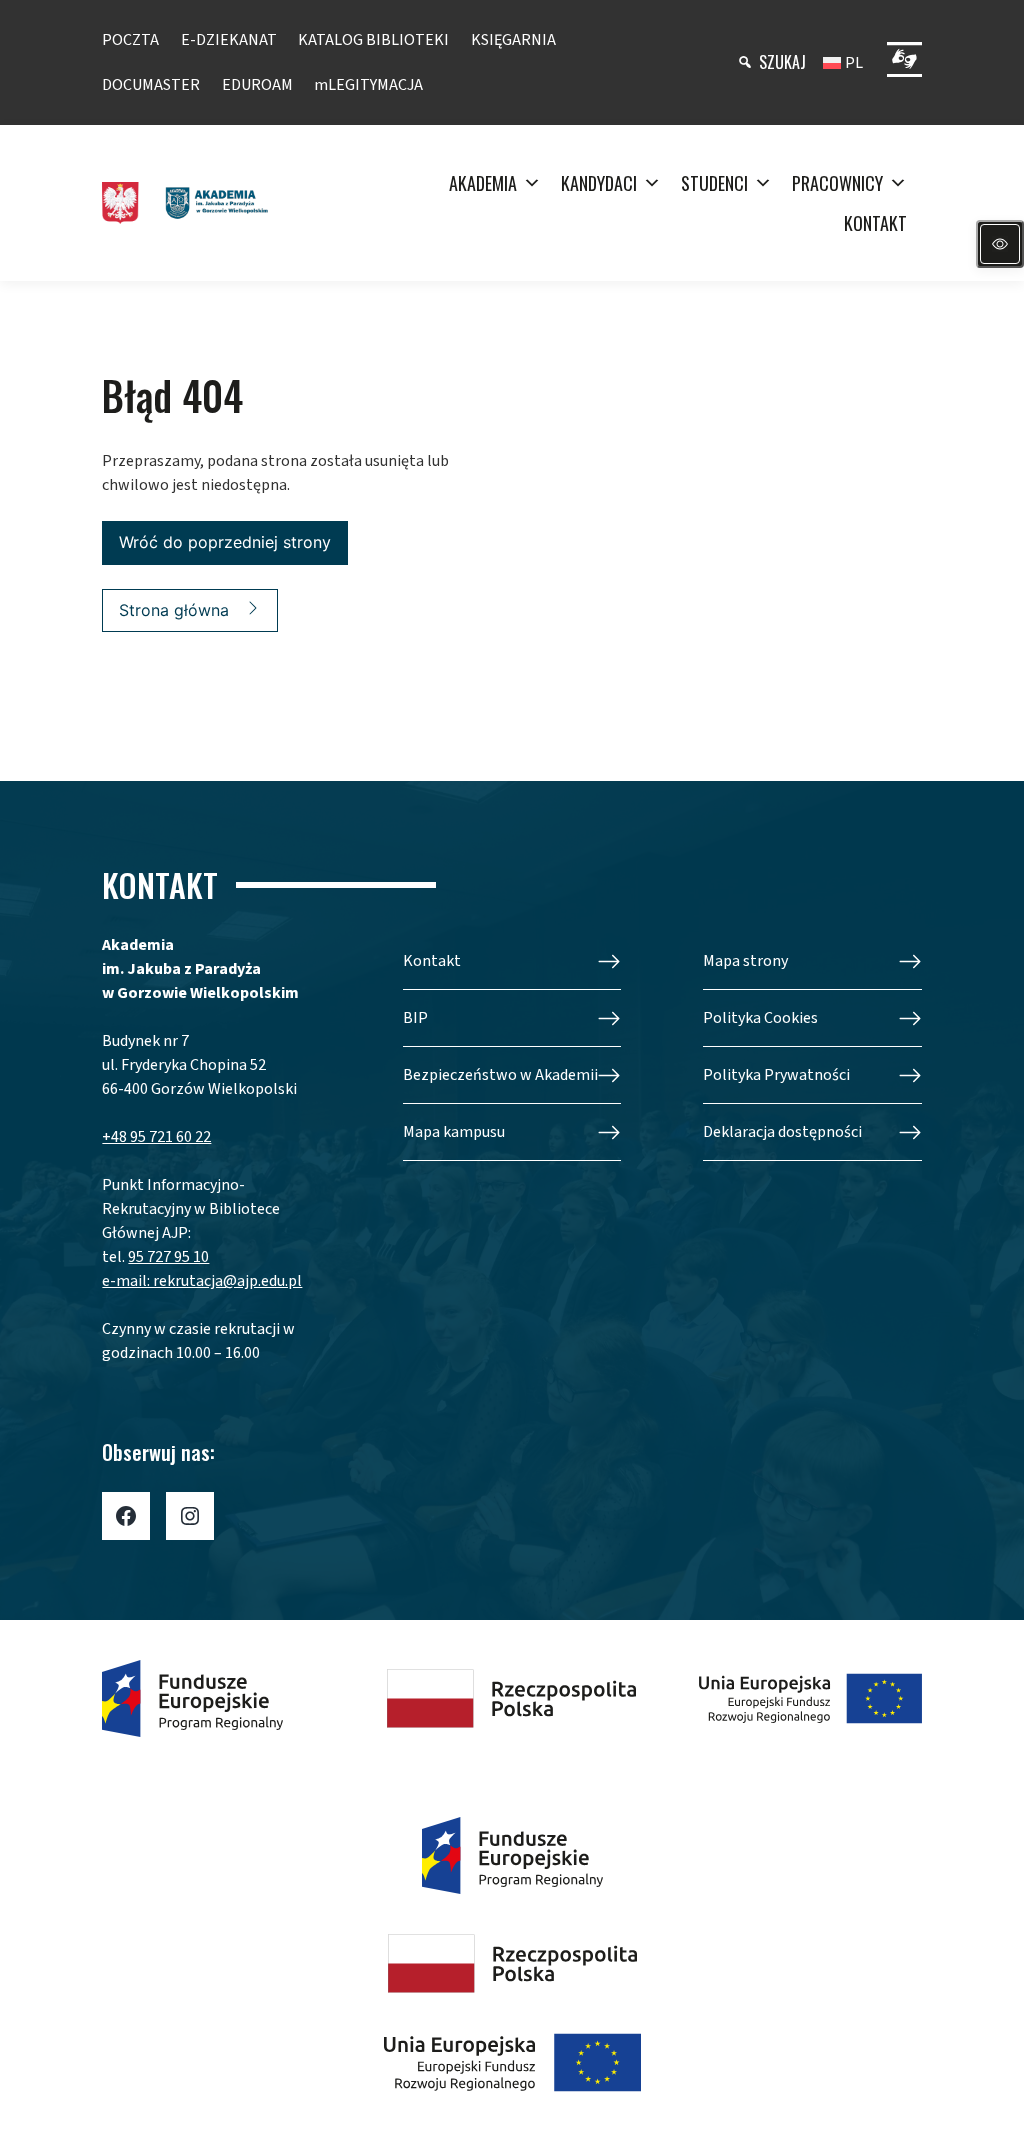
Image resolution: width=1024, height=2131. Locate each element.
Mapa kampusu (454, 1132)
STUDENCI (714, 183)
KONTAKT (875, 223)
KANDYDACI (599, 183)
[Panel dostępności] (1000, 244)
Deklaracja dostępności (782, 1132)
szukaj (782, 62)
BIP (415, 1018)
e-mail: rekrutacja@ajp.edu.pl (202, 1281)
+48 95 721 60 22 (156, 1137)
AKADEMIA (483, 183)
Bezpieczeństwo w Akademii (500, 1075)
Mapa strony (745, 961)
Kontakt (432, 961)
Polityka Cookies (760, 1018)
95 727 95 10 (168, 1257)
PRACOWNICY (837, 183)
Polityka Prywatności (776, 1075)
